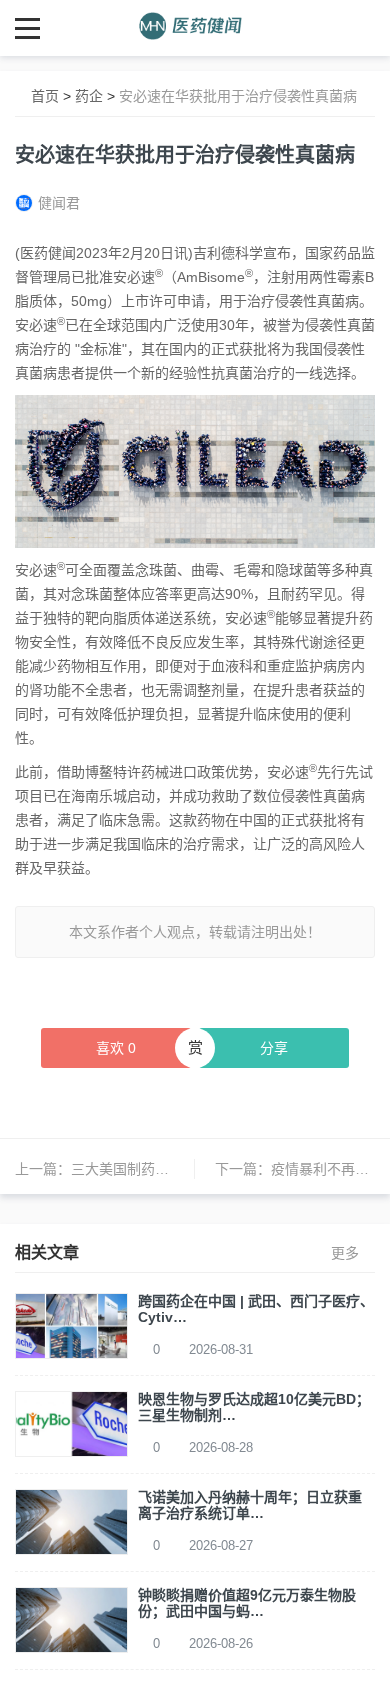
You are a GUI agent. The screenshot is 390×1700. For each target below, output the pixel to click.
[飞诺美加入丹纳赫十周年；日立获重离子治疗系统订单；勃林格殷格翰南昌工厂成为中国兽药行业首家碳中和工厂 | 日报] (71, 1521)
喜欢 (116, 1048)
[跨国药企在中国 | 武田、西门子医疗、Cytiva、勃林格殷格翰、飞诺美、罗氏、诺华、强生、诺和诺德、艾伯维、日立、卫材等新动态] (71, 1324)
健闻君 (59, 203)
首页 (45, 96)
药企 (89, 96)
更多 (345, 1253)
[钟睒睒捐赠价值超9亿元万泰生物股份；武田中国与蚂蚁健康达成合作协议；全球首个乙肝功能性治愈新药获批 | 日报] (71, 1619)
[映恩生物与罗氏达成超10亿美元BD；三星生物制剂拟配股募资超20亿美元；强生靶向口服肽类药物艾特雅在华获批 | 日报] (71, 1423)
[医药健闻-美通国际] (195, 27)
